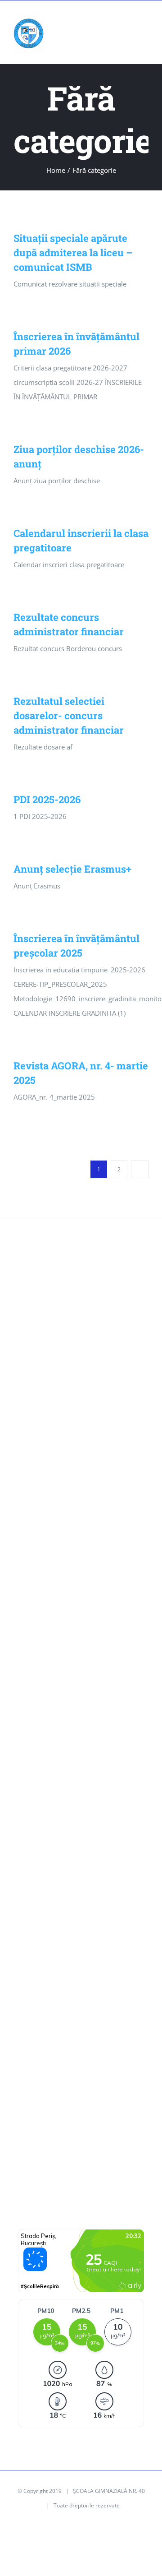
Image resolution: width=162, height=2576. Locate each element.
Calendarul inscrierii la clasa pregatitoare (62, 1525)
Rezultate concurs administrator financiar (68, 1563)
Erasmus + (35, 1818)
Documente (37, 1794)
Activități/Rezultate (48, 1698)
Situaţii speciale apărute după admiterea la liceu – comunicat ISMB (73, 252)
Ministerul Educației (49, 1979)
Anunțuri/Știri (40, 1722)
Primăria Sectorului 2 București (67, 2041)
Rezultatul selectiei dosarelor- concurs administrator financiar (69, 715)
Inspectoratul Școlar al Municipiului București (73, 2010)
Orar (26, 1889)
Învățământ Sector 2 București (65, 2089)
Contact (31, 1746)
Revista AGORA (42, 1913)
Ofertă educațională (49, 1865)
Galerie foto (37, 1841)
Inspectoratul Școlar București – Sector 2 (81, 2065)
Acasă (28, 1674)
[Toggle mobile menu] (145, 22)
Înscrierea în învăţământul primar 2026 (80, 1470)
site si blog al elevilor (51, 2137)
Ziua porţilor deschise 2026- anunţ (72, 1494)
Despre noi (36, 1770)
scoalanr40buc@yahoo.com (70, 1333)
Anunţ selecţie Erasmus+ (72, 869)
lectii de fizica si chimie (54, 2160)
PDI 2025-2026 (47, 799)
